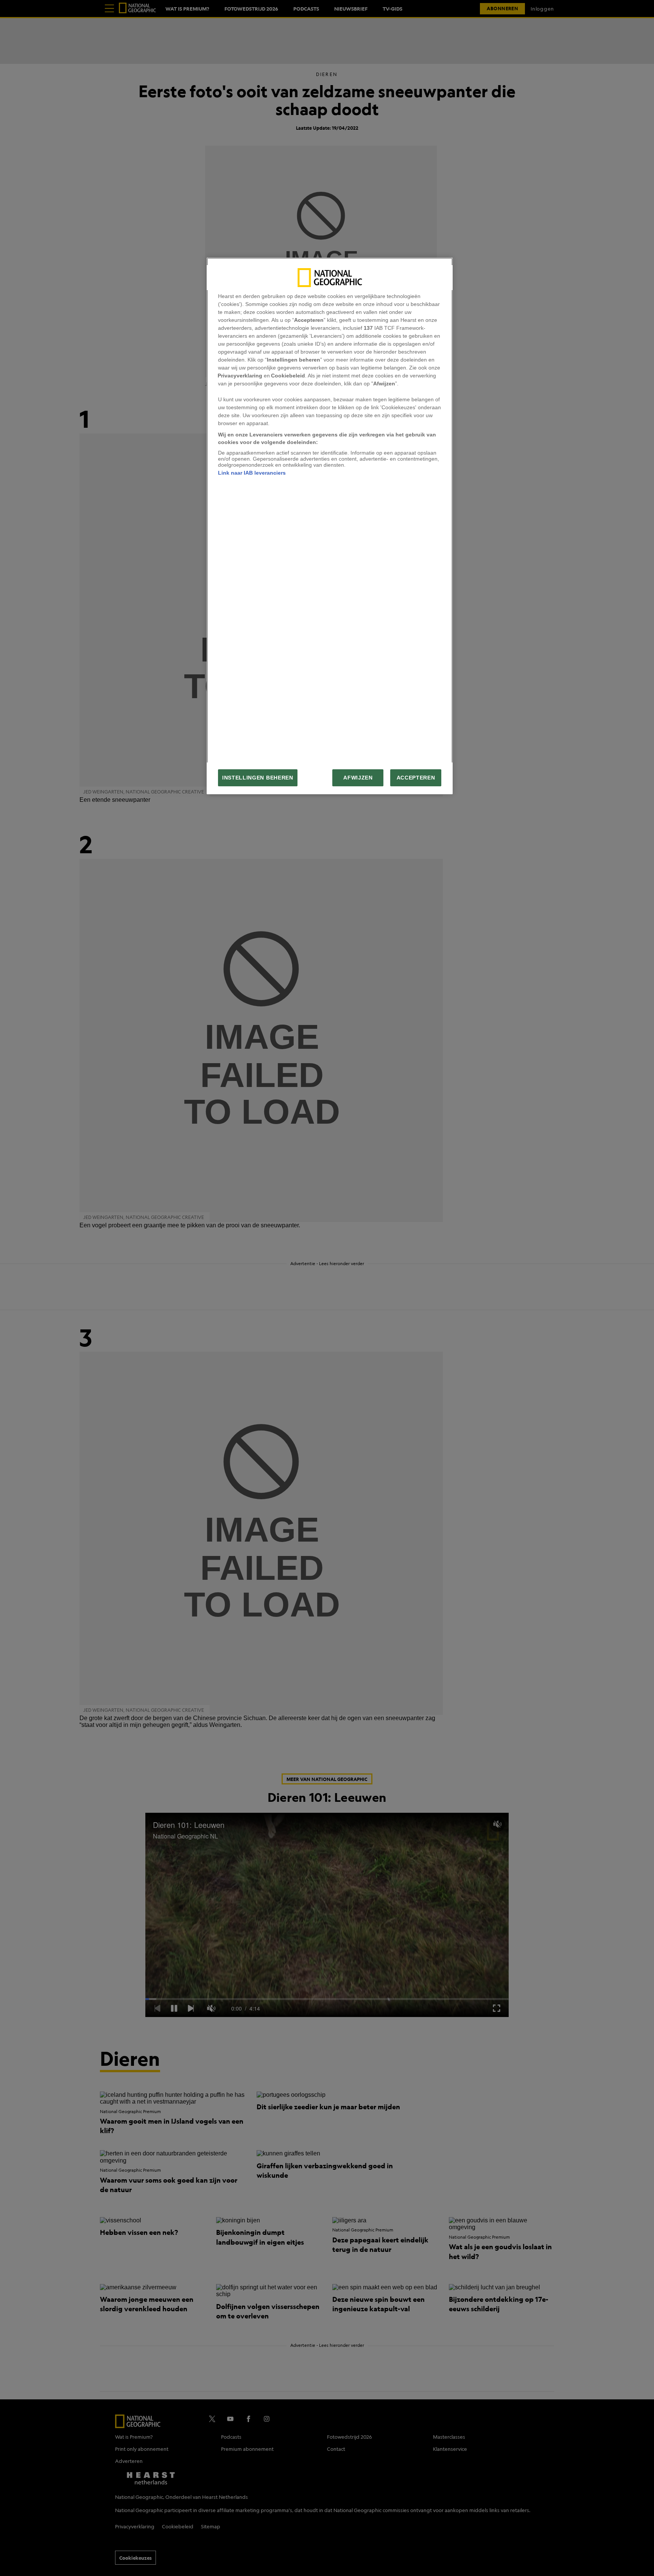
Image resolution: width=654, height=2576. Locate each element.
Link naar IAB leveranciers (252, 473)
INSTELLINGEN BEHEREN (258, 778)
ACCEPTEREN (416, 778)
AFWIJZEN (358, 778)
